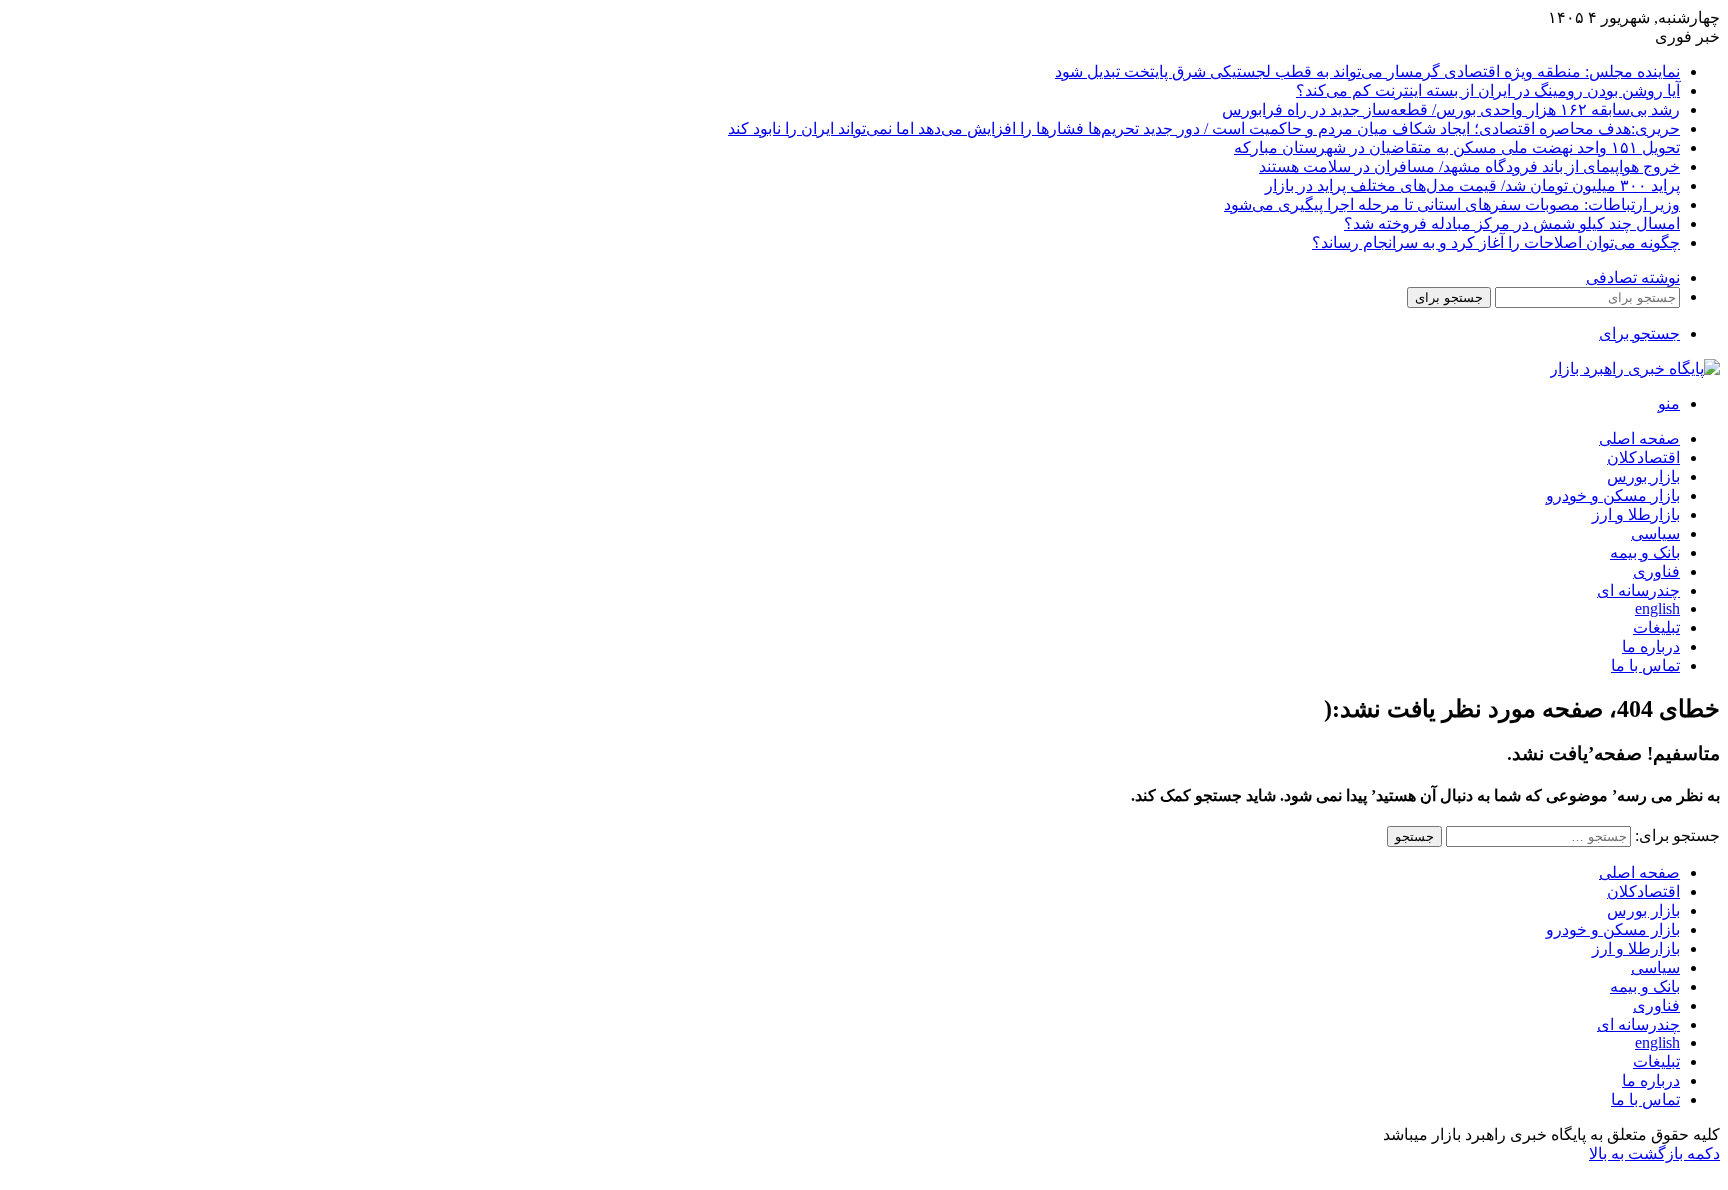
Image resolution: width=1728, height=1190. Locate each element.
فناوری (1656, 571)
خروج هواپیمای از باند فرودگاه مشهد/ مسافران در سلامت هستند (1469, 166)
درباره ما (1651, 646)
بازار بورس (1643, 476)
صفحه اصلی (1639, 438)
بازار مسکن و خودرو (1613, 495)
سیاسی (1655, 533)
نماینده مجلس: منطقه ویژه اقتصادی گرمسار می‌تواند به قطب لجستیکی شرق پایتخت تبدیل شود (1367, 71)
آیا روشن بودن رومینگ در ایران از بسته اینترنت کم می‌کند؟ (1488, 90)
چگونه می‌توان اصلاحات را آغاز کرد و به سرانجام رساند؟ (1496, 242)
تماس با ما (1645, 665)
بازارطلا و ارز (1636, 514)
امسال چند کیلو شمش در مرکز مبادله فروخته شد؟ (1512, 223)
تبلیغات (1656, 627)
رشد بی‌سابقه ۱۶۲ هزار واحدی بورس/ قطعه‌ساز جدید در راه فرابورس (1451, 109)
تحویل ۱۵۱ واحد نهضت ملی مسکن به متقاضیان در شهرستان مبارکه (1457, 147)
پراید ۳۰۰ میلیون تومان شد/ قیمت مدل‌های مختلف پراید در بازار (1472, 185)
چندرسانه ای (1638, 590)
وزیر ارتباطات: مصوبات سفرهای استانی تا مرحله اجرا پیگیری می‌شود (1452, 204)
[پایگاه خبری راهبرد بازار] (1635, 368)
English (1657, 608)
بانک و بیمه (1645, 552)
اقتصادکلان (1643, 457)
